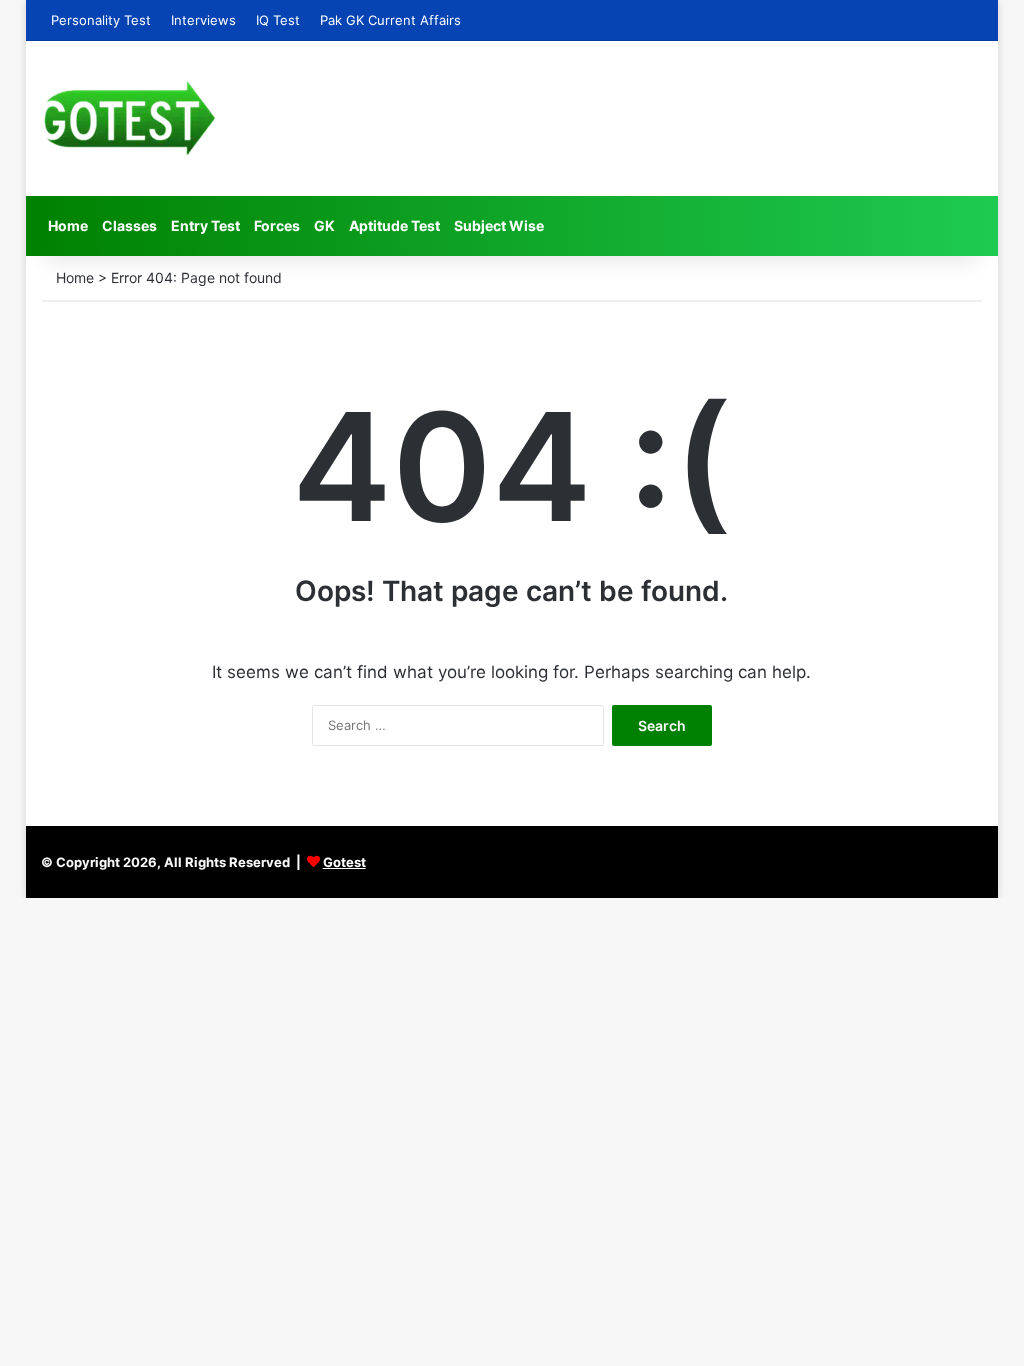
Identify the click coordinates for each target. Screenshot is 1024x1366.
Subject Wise (499, 225)
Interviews (203, 20)
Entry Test (205, 225)
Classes (129, 225)
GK (324, 225)
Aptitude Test (394, 225)
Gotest (344, 862)
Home (68, 225)
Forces (277, 225)
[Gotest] (128, 118)
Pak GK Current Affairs (390, 20)
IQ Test (278, 20)
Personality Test (101, 20)
